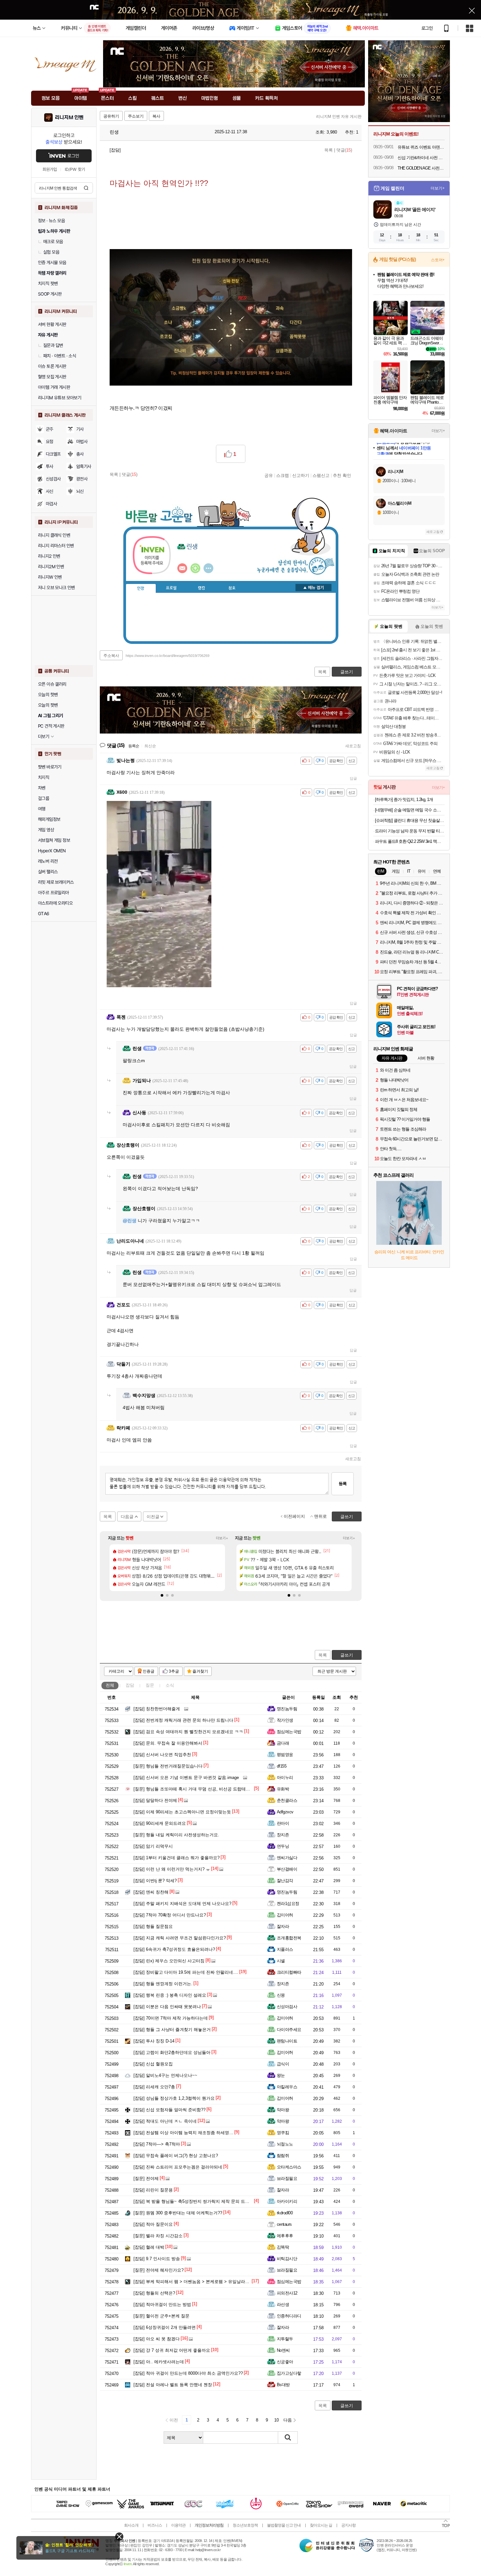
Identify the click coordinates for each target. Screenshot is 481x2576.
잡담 (130, 1685)
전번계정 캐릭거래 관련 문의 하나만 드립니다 (183, 1720)
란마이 (283, 1823)
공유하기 (111, 116)
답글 (353, 778)
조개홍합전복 (289, 1938)
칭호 (232, 588)
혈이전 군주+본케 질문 (161, 2316)
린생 (114, 132)
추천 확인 (342, 475)
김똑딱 (283, 2247)
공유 (269, 475)
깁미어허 (285, 1915)
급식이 (283, 2064)
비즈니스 (155, 2525)
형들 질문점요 (153, 1926)
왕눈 (281, 2075)
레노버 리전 (48, 861)
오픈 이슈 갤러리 (52, 684)
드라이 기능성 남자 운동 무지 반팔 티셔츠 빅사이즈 (410, 831)
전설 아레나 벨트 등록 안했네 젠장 (173, 2385)
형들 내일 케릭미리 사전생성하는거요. (176, 1835)
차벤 (42, 788)
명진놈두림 (287, 1709)
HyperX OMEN (52, 851)
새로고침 (353, 746)
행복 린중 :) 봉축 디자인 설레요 (170, 1995)
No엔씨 (283, 2350)
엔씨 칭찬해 (151, 1892)
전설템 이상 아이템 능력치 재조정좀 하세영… (183, 2133)
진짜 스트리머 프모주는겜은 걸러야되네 (178, 2167)
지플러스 (285, 1949)
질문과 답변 (53, 345)
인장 (141, 589)
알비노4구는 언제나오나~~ (165, 2075)
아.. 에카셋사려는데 (159, 2362)
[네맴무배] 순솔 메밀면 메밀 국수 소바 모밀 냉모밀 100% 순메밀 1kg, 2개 (410, 810)
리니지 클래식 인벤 (54, 535)
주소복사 (111, 656)
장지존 (283, 1835)
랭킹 (202, 588)
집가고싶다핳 (289, 2373)
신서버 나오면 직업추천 (162, 1755)
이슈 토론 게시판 (52, 366)
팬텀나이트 (287, 2041)
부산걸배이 (287, 1869)
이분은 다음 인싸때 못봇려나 (167, 2007)
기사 (80, 429)
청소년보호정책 (245, 2525)
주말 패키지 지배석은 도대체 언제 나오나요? (182, 1904)
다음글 (127, 1517)
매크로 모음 (53, 242)
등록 (343, 1484)
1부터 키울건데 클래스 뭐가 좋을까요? (177, 1858)
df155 (282, 1766)
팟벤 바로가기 (50, 767)
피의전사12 (287, 2293)
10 (276, 2420)
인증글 (149, 1671)
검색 (86, 188)
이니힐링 (195, 568)
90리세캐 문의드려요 (160, 1823)
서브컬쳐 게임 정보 (54, 840)
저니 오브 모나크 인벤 (56, 588)
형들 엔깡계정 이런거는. (163, 1984)
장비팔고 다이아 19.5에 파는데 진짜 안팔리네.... (186, 1972)
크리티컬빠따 (289, 1972)
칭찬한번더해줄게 (157, 1709)
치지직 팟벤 (48, 283)
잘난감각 (285, 1881)
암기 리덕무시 (153, 1846)
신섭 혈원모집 (153, 2064)
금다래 (283, 1743)
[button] (162, 1595)
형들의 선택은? (154, 2293)
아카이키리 (287, 2201)
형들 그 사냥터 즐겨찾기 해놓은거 (172, 2030)
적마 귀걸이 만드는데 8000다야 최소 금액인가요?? (188, 2373)
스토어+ (438, 260)
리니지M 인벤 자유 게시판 (339, 117)
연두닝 (283, 1846)
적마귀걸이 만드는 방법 (162, 2304)
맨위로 (321, 1516)
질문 (150, 1685)
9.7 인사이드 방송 (157, 2259)
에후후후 (285, 2236)
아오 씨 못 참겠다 (157, 2339)
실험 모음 (51, 252)
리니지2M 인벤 (51, 567)
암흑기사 (84, 466)
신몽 (281, 1995)
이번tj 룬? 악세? (155, 1881)
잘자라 (283, 1926)
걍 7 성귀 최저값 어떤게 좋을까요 (172, 2350)
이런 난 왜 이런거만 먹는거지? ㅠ (172, 1869)
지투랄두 (285, 2339)
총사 (80, 454)
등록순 (134, 746)
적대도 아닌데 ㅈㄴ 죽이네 (165, 2121)
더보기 (208, 568)
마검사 (51, 504)
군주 (50, 429)
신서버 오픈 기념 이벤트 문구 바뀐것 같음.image (186, 1778)
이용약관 (178, 2525)
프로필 (171, 588)
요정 (50, 442)
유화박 (283, 1789)
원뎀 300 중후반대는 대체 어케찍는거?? (178, 2213)
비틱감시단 (287, 2259)
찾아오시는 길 (321, 2525)
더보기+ (222, 1538)
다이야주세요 (289, 2030)
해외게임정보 (49, 819)
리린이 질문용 (153, 2190)
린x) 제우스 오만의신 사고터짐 (169, 1961)
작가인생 (285, 1720)
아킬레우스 (287, 2087)
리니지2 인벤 (49, 556)
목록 (329, 150)
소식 (170, 1685)
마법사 (82, 442)
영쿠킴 (283, 2133)
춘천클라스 (287, 1800)
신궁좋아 (285, 2362)
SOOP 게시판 (50, 294)
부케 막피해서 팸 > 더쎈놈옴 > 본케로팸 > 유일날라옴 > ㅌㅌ (198, 2282)
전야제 (146, 2178)
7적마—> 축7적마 (157, 2144)
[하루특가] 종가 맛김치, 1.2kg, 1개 (404, 799)
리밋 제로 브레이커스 (56, 882)
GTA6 (44, 914)
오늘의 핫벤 (48, 695)
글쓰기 (347, 1655)
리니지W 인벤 (50, 577)
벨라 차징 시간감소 (158, 2236)
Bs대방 (283, 2385)
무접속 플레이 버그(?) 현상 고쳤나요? (176, 2156)
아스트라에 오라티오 (55, 903)
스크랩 (283, 475)
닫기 (119, 2537)
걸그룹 (44, 798)
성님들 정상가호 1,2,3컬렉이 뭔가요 (174, 2098)
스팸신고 (321, 475)
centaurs (284, 2224)
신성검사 (53, 479)
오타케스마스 (289, 2167)
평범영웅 (285, 1755)
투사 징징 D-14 (154, 2041)
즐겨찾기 (200, 1671)
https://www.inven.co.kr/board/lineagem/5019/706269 (168, 656)
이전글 (153, 1517)
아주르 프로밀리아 (53, 893)
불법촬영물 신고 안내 (284, 2525)
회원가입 (50, 169)
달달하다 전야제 (155, 1800)
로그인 (427, 28)
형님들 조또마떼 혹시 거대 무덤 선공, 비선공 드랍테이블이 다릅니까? (206, 1789)
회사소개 (131, 2525)
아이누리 (285, 1778)
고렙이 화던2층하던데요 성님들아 (172, 2052)
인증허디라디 (289, 2316)
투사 (50, 466)
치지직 (44, 777)
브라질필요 (287, 2178)
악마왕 (283, 2110)
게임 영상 (46, 830)
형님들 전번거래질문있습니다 (168, 1766)
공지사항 (348, 2525)
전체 (110, 1685)
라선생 (283, 2304)
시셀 (281, 1961)
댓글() (344, 150)
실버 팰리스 (48, 872)
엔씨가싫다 (287, 1858)
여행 (42, 809)
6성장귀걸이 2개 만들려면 (165, 2327)
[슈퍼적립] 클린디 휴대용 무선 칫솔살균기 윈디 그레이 (410, 820)
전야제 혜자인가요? (159, 2270)
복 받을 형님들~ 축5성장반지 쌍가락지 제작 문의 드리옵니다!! (199, 2201)
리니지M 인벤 (69, 118)
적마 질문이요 (153, 2224)
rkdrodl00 (285, 2213)
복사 (156, 116)
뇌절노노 (285, 2144)
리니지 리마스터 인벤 (56, 546)
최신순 (150, 746)
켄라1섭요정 (288, 1904)
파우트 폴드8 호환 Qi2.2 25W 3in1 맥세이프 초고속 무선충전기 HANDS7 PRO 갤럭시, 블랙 (410, 841)
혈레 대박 (149, 2247)
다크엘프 (53, 454)
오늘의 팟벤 (48, 705)
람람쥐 (283, 2156)
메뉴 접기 (313, 588)
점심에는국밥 (289, 1732)
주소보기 (136, 116)
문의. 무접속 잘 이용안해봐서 (168, 1743)
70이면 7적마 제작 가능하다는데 (171, 2018)
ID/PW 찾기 (75, 169)
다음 (288, 2420)
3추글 (174, 1671)
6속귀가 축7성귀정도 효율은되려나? (174, 1949)
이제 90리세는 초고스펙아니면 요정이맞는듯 (182, 1812)
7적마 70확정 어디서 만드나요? (170, 1915)
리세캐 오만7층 (154, 2087)
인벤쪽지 (182, 568)
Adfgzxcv (285, 1812)
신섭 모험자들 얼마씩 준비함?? (169, 2110)
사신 (50, 491)
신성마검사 (287, 2007)
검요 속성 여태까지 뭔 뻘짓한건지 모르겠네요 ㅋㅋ (188, 1732)
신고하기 (301, 475)
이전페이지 (294, 1516)
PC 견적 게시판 (51, 726)
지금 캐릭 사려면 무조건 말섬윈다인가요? (180, 1938)
